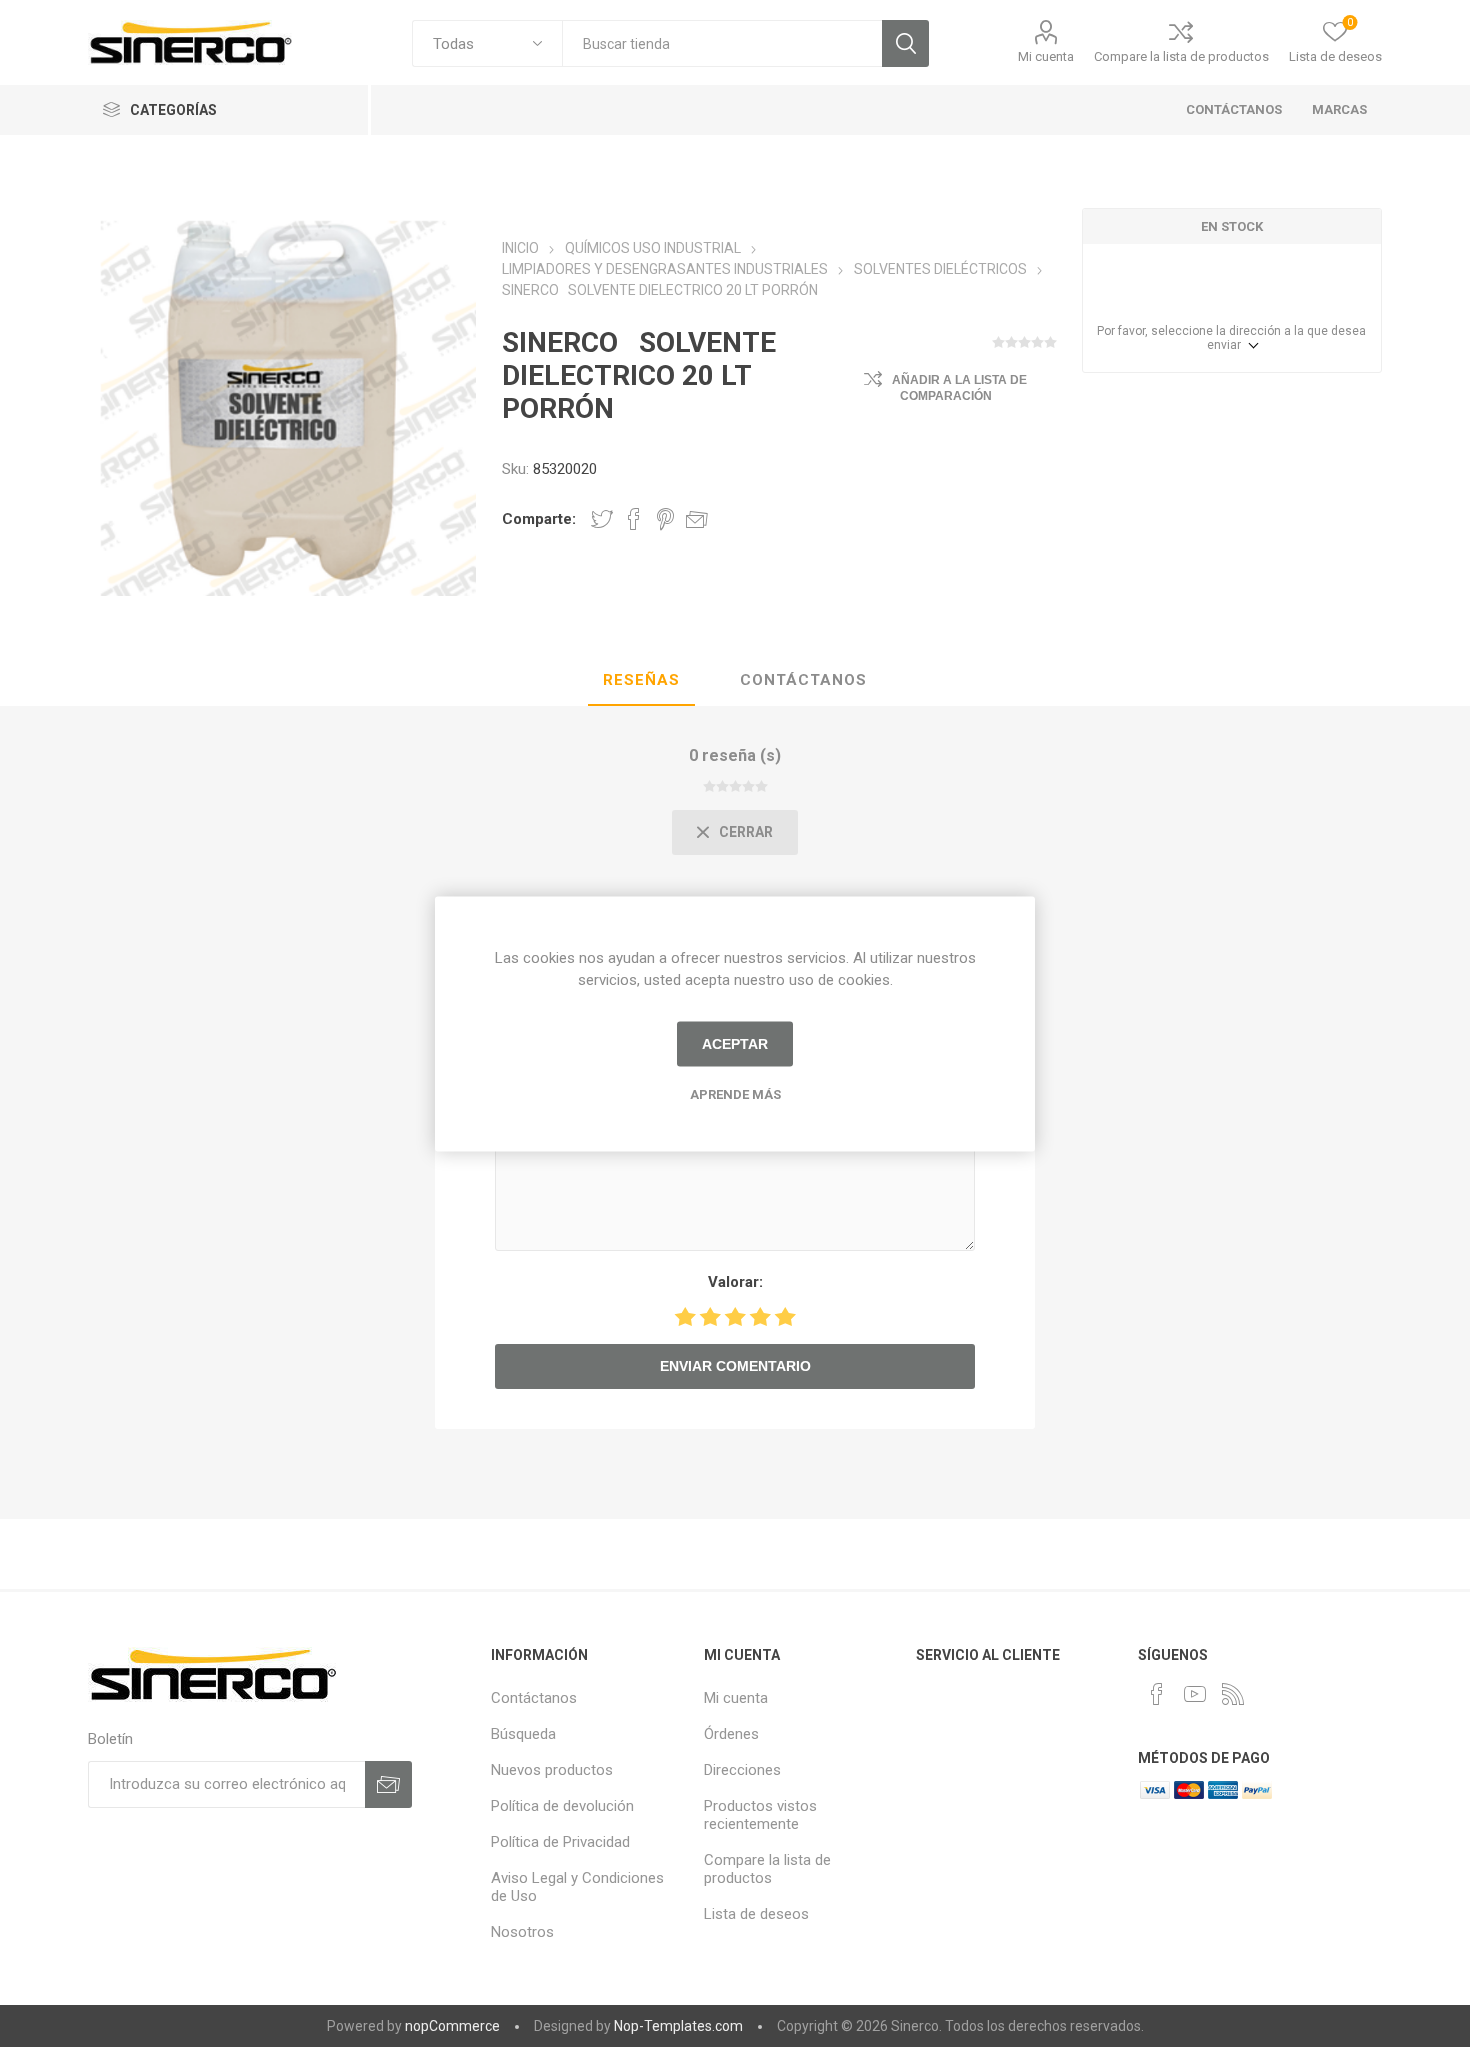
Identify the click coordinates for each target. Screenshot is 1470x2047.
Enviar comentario (735, 1366)
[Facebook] (1157, 1694)
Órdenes (731, 1734)
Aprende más (735, 1093)
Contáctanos (803, 680)
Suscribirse (388, 1784)
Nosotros (522, 1932)
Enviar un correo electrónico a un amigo (697, 519)
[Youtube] (1195, 1694)
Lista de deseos (756, 1914)
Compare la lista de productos (1181, 56)
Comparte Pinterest (665, 519)
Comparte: (539, 519)
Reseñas (641, 680)
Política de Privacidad (560, 1842)
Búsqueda (905, 43)
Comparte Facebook (634, 519)
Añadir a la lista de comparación (959, 388)
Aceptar (735, 1044)
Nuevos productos (552, 1770)
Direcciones (742, 1770)
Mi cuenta (1046, 56)
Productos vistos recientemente (760, 1815)
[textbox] (722, 43)
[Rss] (1233, 1694)
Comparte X (602, 519)
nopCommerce (452, 2026)
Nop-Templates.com (678, 2026)
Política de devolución (562, 1806)
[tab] (641, 681)
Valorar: (735, 1282)
